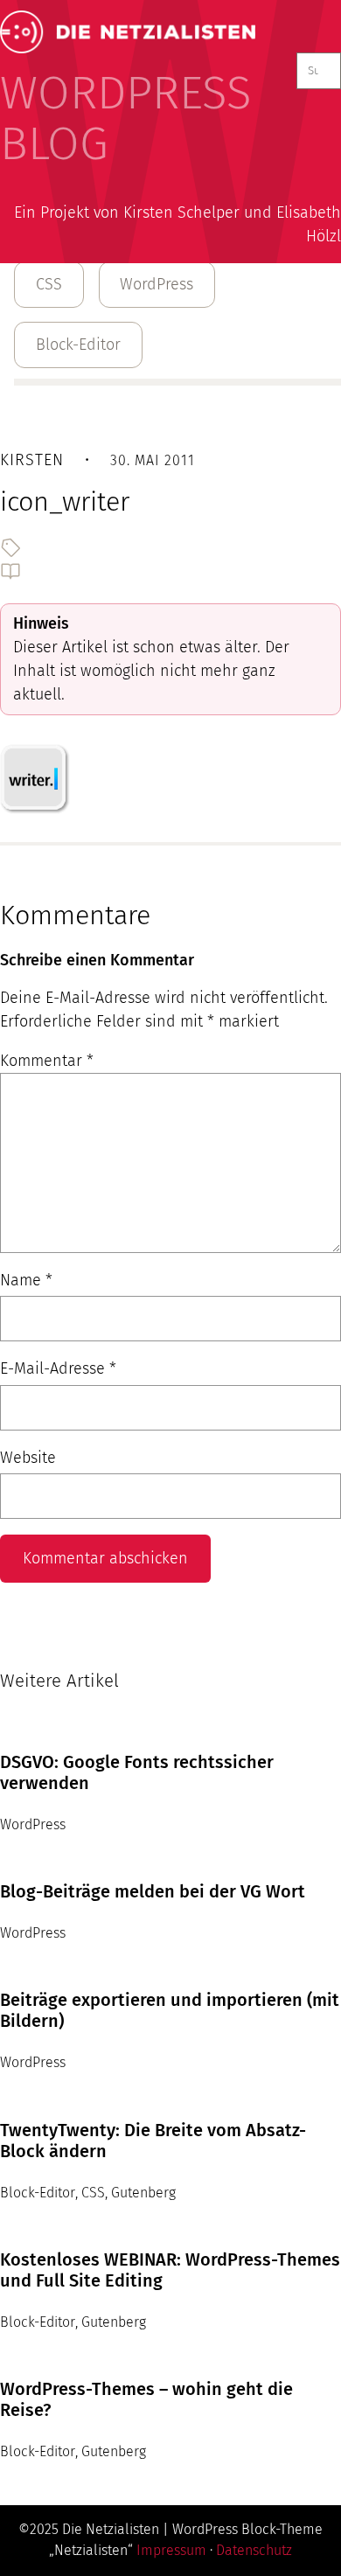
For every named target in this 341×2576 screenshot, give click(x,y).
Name (26, 1280)
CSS (49, 284)
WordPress (157, 284)
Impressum (171, 2550)
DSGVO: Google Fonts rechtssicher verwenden (137, 1772)
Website (28, 1458)
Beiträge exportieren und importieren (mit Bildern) (170, 2010)
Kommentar (47, 1061)
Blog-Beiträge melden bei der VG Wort (153, 1891)
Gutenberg (143, 2193)
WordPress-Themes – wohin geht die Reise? (146, 2399)
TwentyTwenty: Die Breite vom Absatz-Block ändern (153, 2141)
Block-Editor (78, 345)
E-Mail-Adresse (58, 1368)
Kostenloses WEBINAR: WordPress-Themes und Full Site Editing (170, 2270)
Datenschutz (254, 2550)
